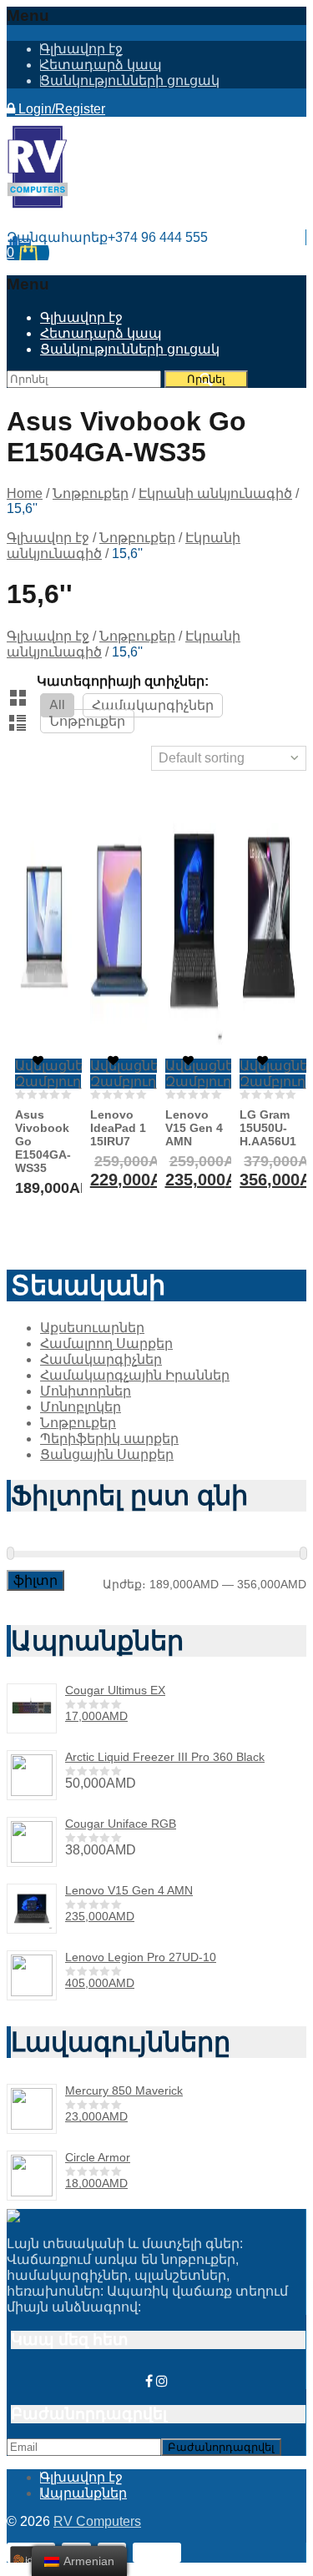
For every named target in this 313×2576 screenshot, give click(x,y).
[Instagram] (162, 2381)
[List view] (19, 724)
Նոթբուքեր (91, 493)
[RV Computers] (38, 204)
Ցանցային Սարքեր (107, 1454)
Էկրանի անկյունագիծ (215, 493)
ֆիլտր (35, 1580)
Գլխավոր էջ (81, 49)
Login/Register (60, 109)
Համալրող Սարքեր (106, 1343)
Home (25, 493)
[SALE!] (119, 926)
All (57, 705)
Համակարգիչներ (153, 705)
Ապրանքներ (83, 2493)
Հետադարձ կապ (101, 65)
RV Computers (97, 2521)
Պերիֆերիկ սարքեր (109, 1439)
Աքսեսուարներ (92, 1328)
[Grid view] (19, 699)
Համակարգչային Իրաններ (135, 1375)
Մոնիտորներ (86, 1391)
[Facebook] (149, 2381)
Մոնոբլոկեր (81, 1407)
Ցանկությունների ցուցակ (130, 80)
